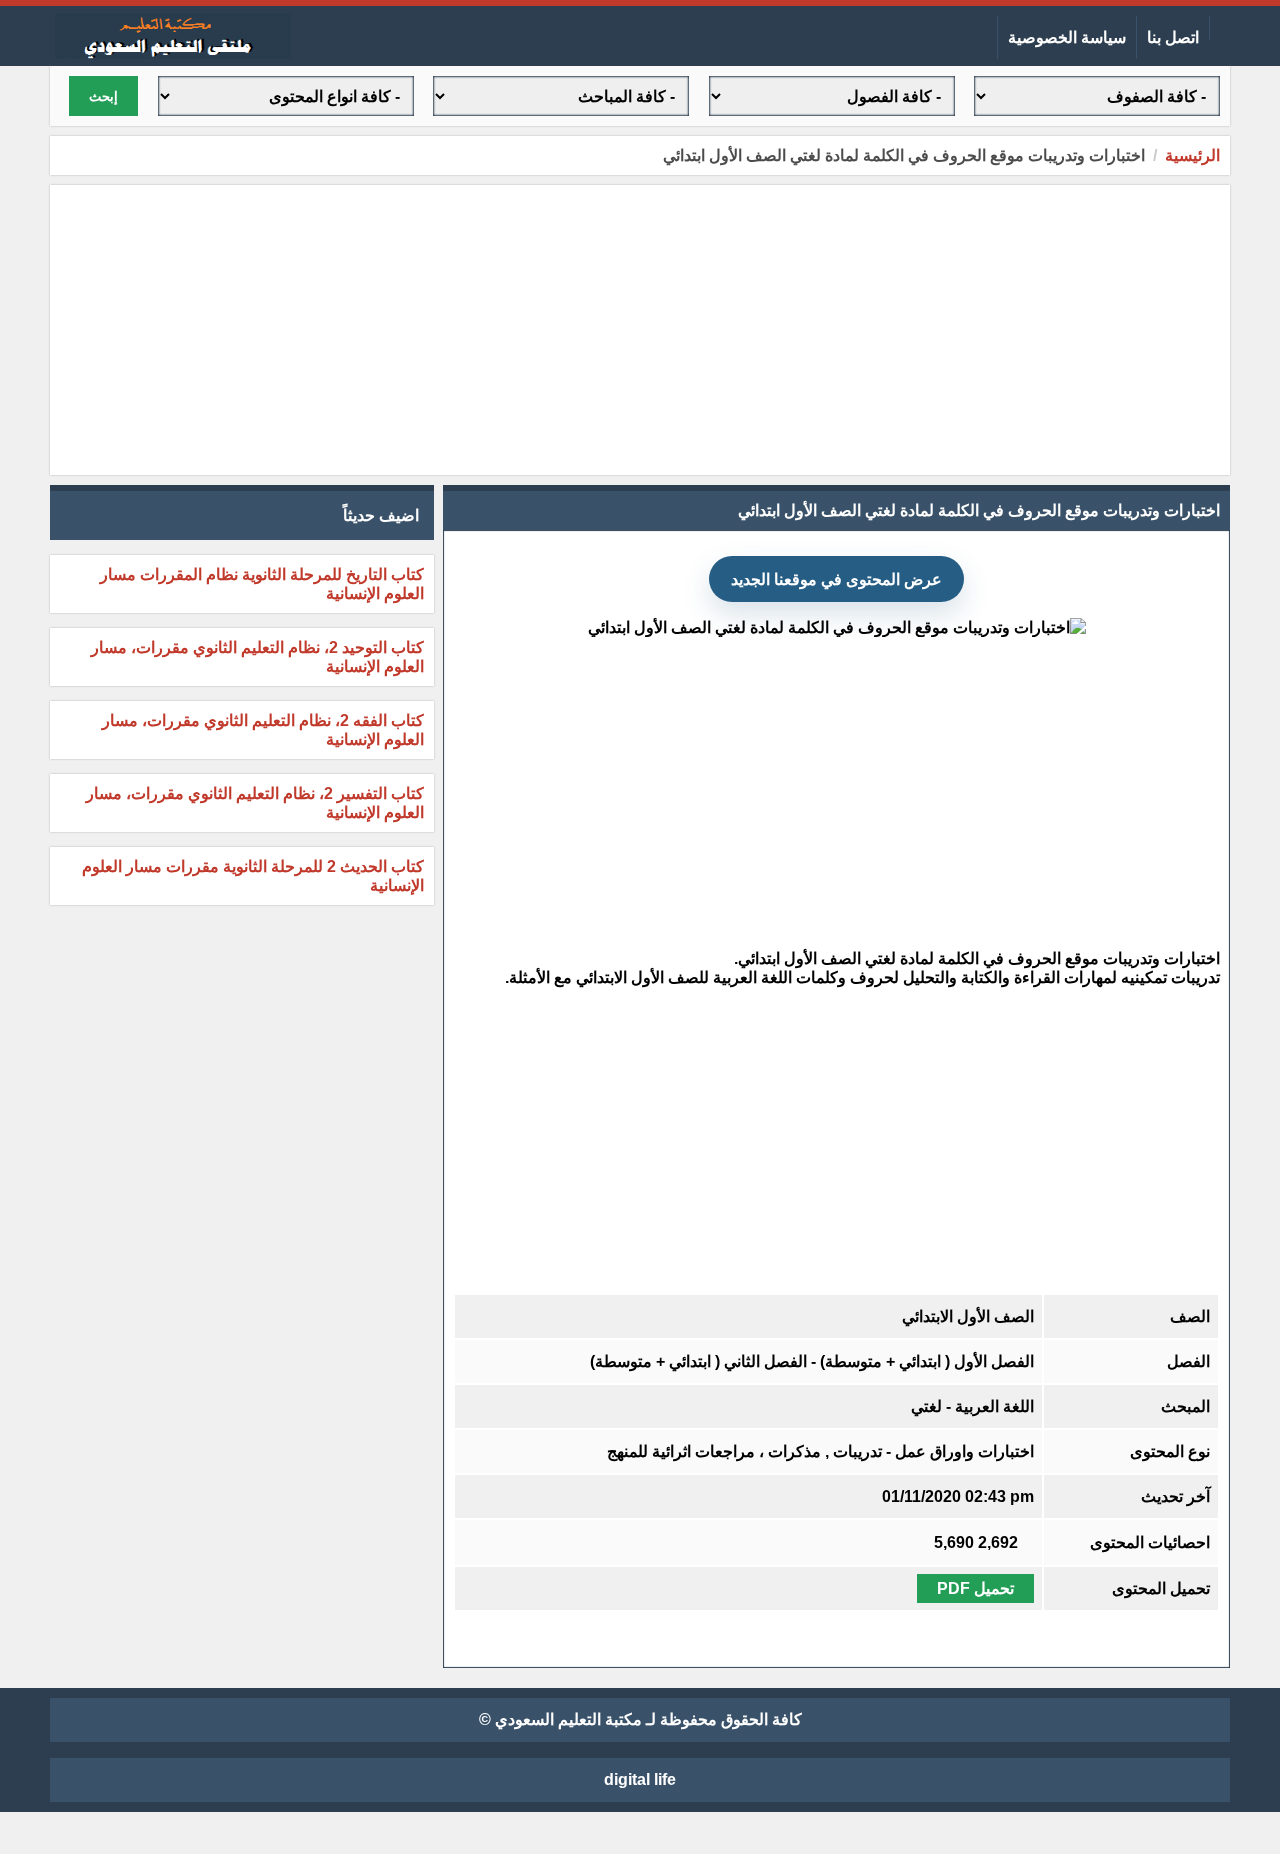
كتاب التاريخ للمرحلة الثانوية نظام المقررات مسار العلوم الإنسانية (262, 584)
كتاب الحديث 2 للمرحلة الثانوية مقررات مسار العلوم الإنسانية (253, 876)
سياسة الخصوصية (1067, 37)
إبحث (103, 96)
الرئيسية (1192, 155)
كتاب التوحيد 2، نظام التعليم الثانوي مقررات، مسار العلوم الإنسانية (257, 657)
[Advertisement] (640, 330)
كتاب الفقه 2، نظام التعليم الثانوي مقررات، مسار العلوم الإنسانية (263, 730)
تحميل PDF (975, 1588)
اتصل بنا (1173, 37)
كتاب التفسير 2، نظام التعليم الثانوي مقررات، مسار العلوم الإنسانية (255, 803)
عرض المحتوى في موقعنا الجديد (836, 579)
